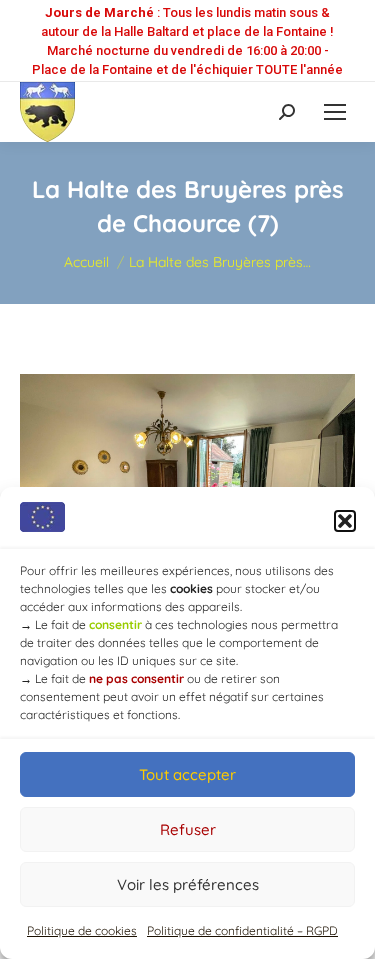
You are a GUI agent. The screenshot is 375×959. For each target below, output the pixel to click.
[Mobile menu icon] (335, 112)
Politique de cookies (82, 930)
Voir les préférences (188, 884)
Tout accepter (187, 774)
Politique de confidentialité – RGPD (242, 930)
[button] (345, 521)
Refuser (188, 829)
